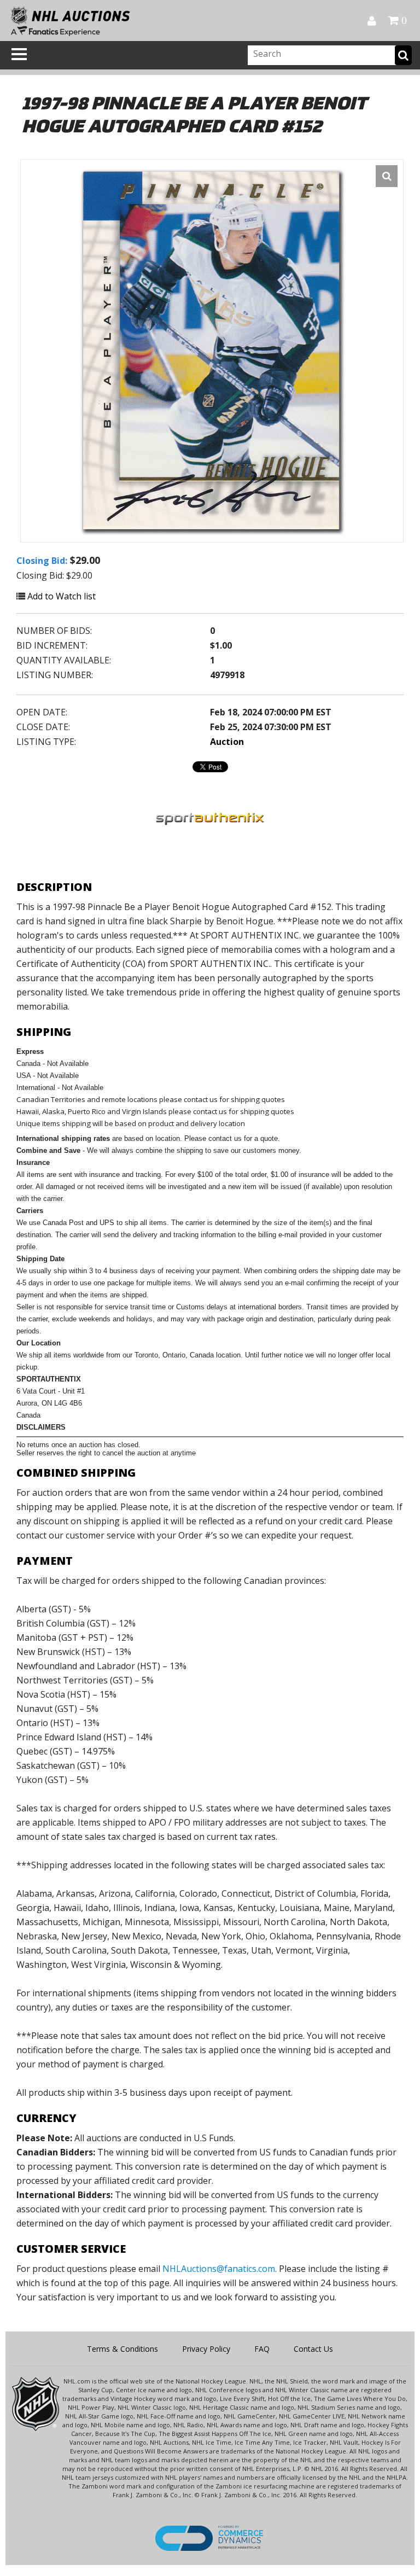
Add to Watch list (60, 596)
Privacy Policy (206, 2349)
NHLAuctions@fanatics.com (219, 2269)
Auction (227, 742)
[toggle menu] (19, 54)
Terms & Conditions (122, 2349)
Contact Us (313, 2349)
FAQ (262, 2349)
